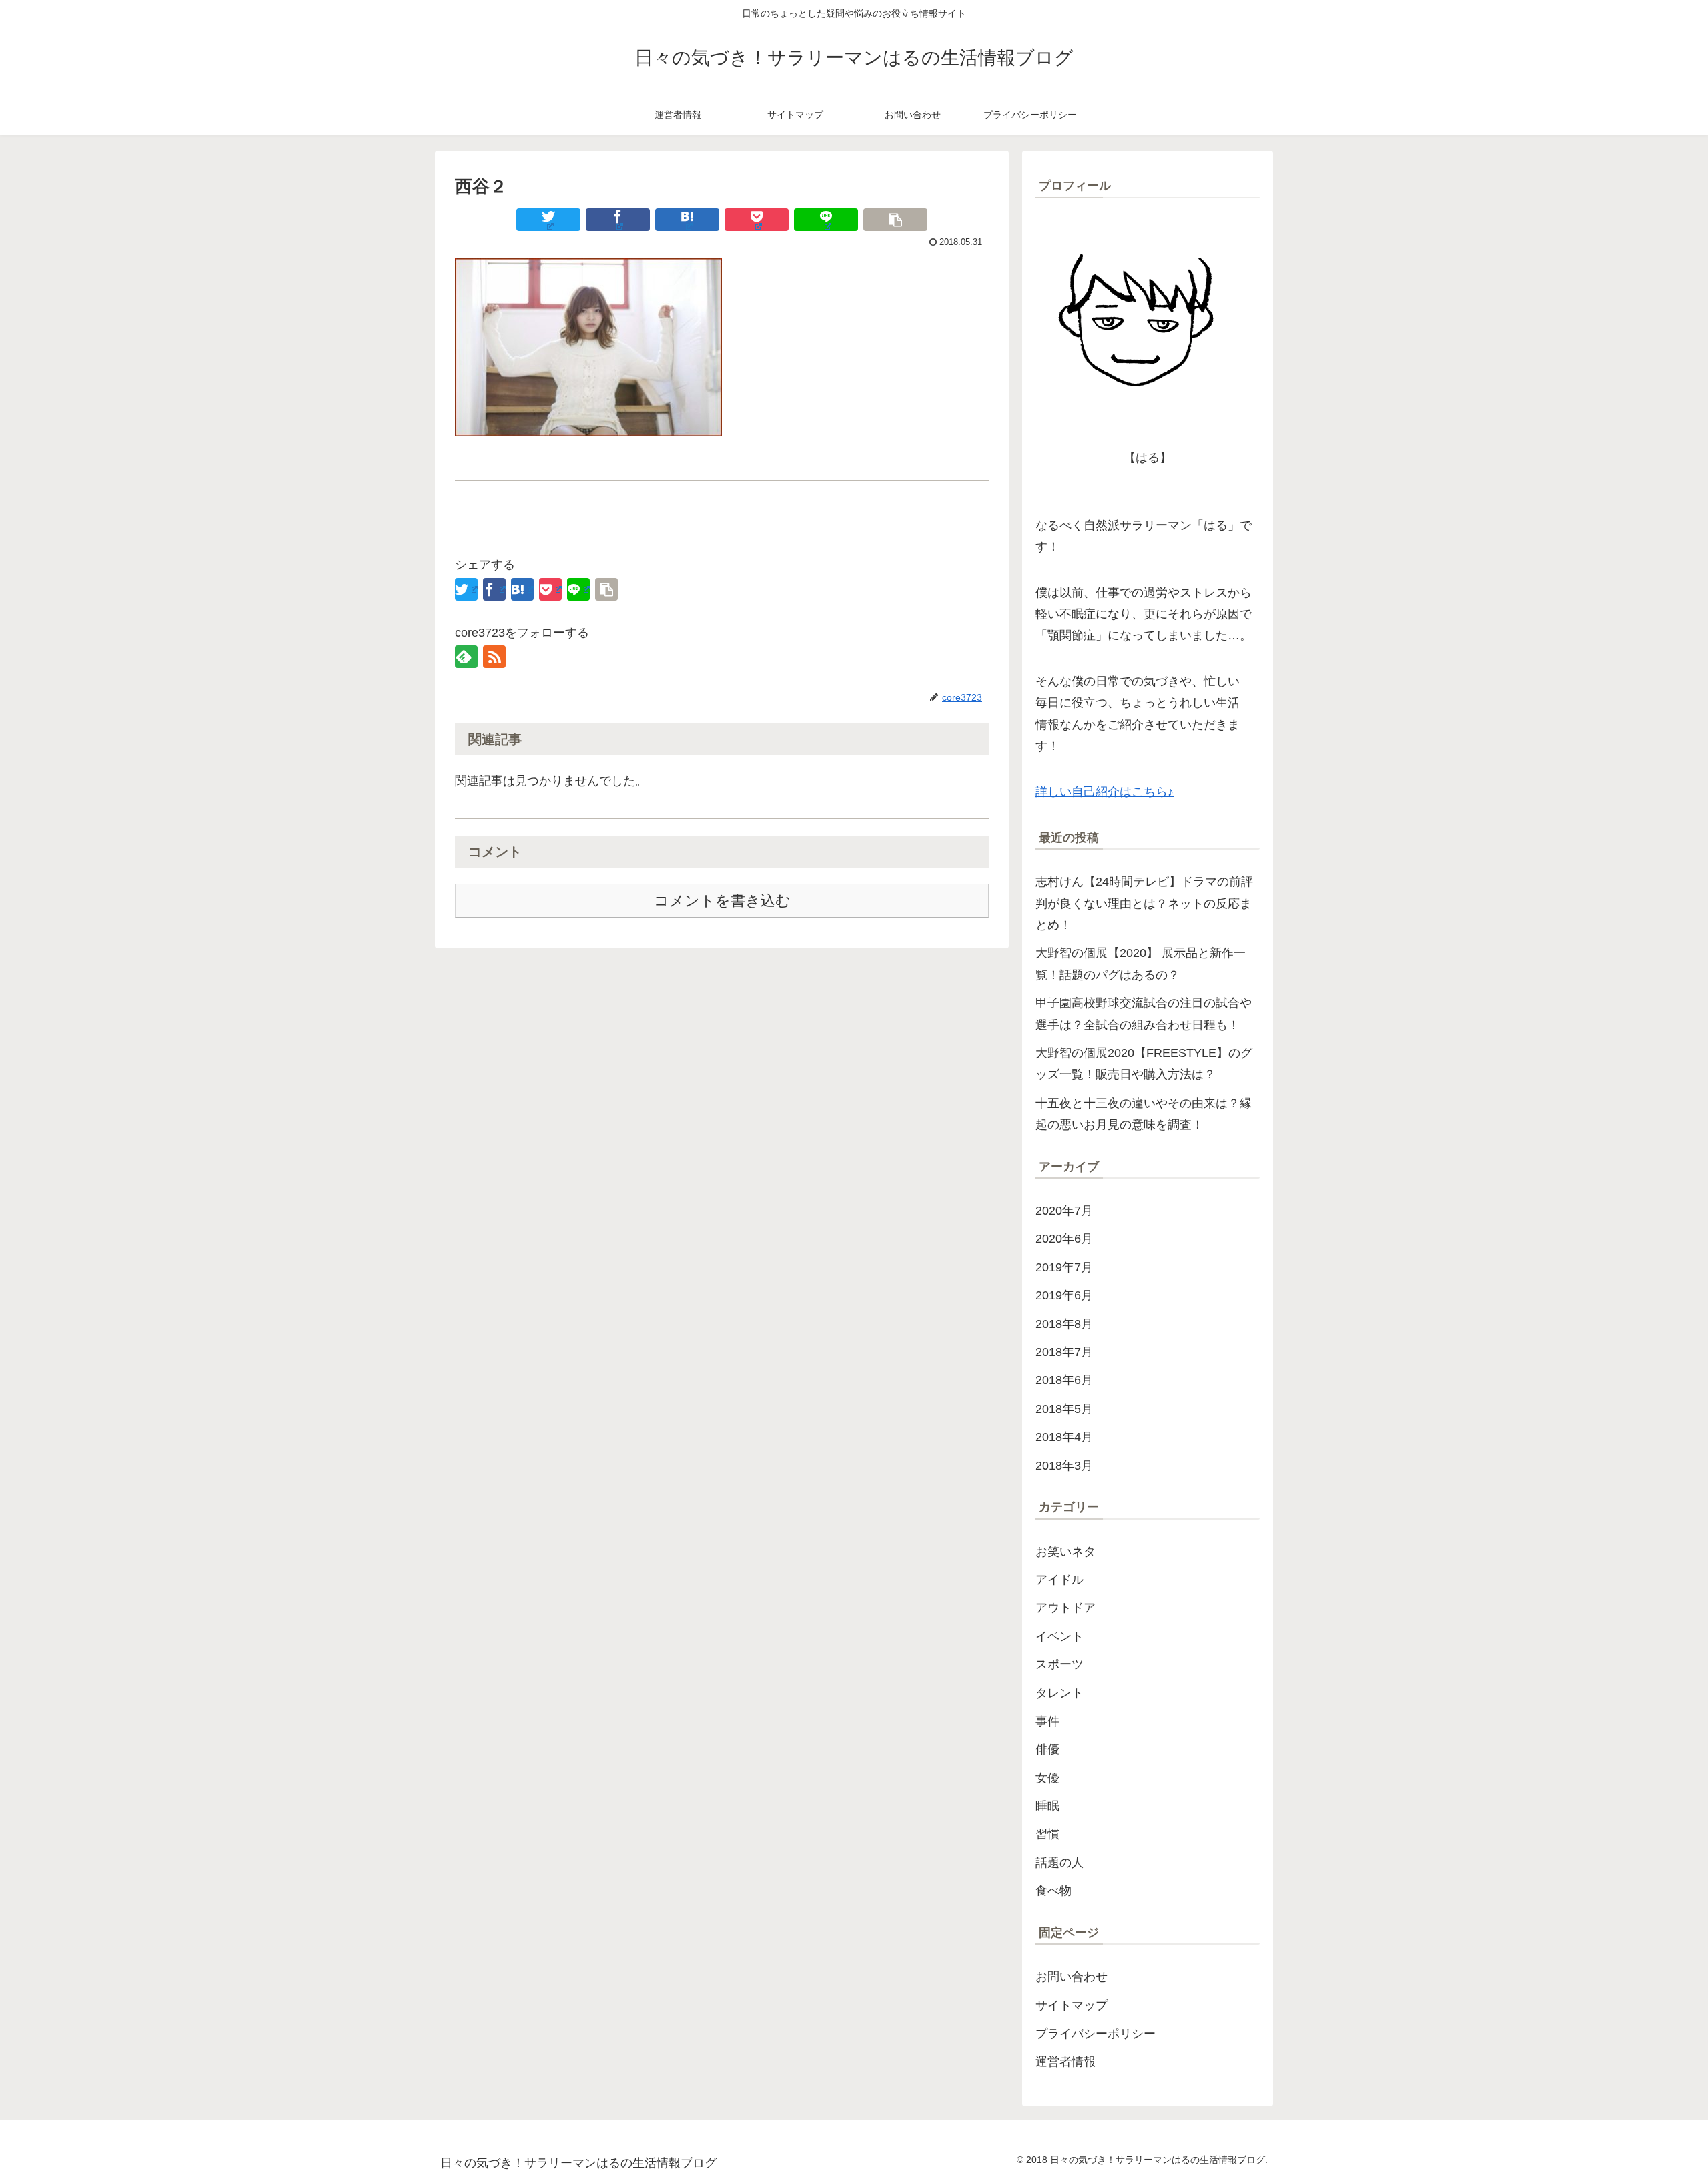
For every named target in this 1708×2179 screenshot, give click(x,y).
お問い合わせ (1072, 1977)
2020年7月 (1064, 1211)
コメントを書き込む (722, 901)
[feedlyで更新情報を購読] (466, 657)
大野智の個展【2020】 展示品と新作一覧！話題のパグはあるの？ (1141, 964)
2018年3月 (1064, 1466)
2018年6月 (1064, 1380)
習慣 (1047, 1834)
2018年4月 (1064, 1437)
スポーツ (1059, 1664)
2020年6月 (1064, 1239)
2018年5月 (1064, 1409)
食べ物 (1053, 1891)
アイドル (1059, 1580)
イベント (1059, 1636)
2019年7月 (1064, 1267)
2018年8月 (1064, 1324)
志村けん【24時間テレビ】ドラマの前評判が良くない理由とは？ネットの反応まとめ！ (1144, 903)
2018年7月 (1064, 1352)
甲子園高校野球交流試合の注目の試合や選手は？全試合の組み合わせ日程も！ (1144, 1014)
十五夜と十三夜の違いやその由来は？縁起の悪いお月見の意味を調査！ (1144, 1114)
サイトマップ (1072, 2005)
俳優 (1047, 1749)
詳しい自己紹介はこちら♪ (1105, 792)
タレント (1059, 1693)
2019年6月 (1064, 1295)
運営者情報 (1065, 2062)
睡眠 (1047, 1806)
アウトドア (1065, 1608)
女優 (1047, 1778)
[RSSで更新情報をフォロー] (494, 657)
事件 (1047, 1721)
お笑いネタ (1065, 1552)
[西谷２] (687, 220)
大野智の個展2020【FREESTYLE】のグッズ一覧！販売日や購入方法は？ (1144, 1064)
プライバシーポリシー (1096, 2034)
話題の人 (1059, 1863)
